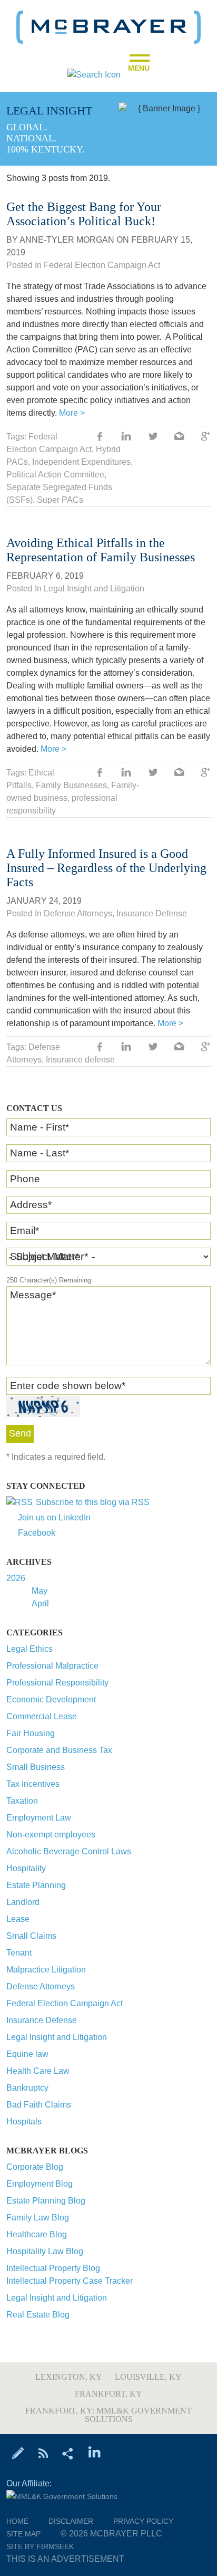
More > (72, 413)
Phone (25, 1179)
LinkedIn (126, 437)
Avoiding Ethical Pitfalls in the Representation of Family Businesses (101, 550)
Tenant (19, 1953)
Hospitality (26, 1868)
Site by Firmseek (40, 2546)
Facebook (37, 1533)
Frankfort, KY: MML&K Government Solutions (108, 2415)
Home (17, 2521)
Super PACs (60, 500)
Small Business (36, 1767)
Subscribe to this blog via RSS (93, 1502)
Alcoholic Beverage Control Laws (69, 1851)
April (40, 1603)
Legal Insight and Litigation (57, 2037)
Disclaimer (71, 2521)
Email (24, 1230)
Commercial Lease (42, 1716)
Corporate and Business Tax (59, 1750)
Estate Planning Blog (46, 2201)
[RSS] (43, 2453)
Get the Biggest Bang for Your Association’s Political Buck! (84, 214)
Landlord (23, 1902)
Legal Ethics (29, 1649)
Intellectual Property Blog (53, 2268)
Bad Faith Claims (39, 2105)
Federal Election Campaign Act (65, 2003)
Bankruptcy (27, 2088)
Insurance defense (80, 1060)
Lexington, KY (69, 2377)
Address (31, 1205)
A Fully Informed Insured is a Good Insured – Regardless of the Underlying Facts (106, 868)
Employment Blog (40, 2184)
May (40, 1591)
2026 (16, 1578)
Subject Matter (45, 1256)
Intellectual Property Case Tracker (70, 2281)
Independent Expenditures (81, 462)
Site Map (23, 2534)
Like (100, 437)
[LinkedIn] (95, 2453)
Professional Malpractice (52, 1666)
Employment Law (39, 1818)
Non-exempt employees (51, 1835)
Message (33, 1295)
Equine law (27, 2054)
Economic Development (51, 1699)
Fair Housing (31, 1733)
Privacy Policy (143, 2521)
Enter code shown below (68, 1386)
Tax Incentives (33, 1784)
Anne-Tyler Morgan (67, 240)
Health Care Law (38, 2071)
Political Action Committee (55, 475)
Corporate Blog (35, 2167)
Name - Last (40, 1153)
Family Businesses (71, 785)
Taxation (22, 1801)
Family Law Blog (38, 2218)
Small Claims (31, 1936)
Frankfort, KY (108, 2394)
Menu (139, 65)
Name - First (40, 1127)
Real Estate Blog (38, 2315)
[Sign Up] (18, 2453)
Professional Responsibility (57, 1683)
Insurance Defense (42, 2020)
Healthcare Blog (37, 2234)
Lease (18, 1919)
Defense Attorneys (41, 1986)
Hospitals (24, 2122)
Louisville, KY (148, 2377)
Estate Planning (36, 1885)
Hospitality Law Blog (45, 2251)
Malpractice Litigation (46, 1970)
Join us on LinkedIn (54, 1517)
